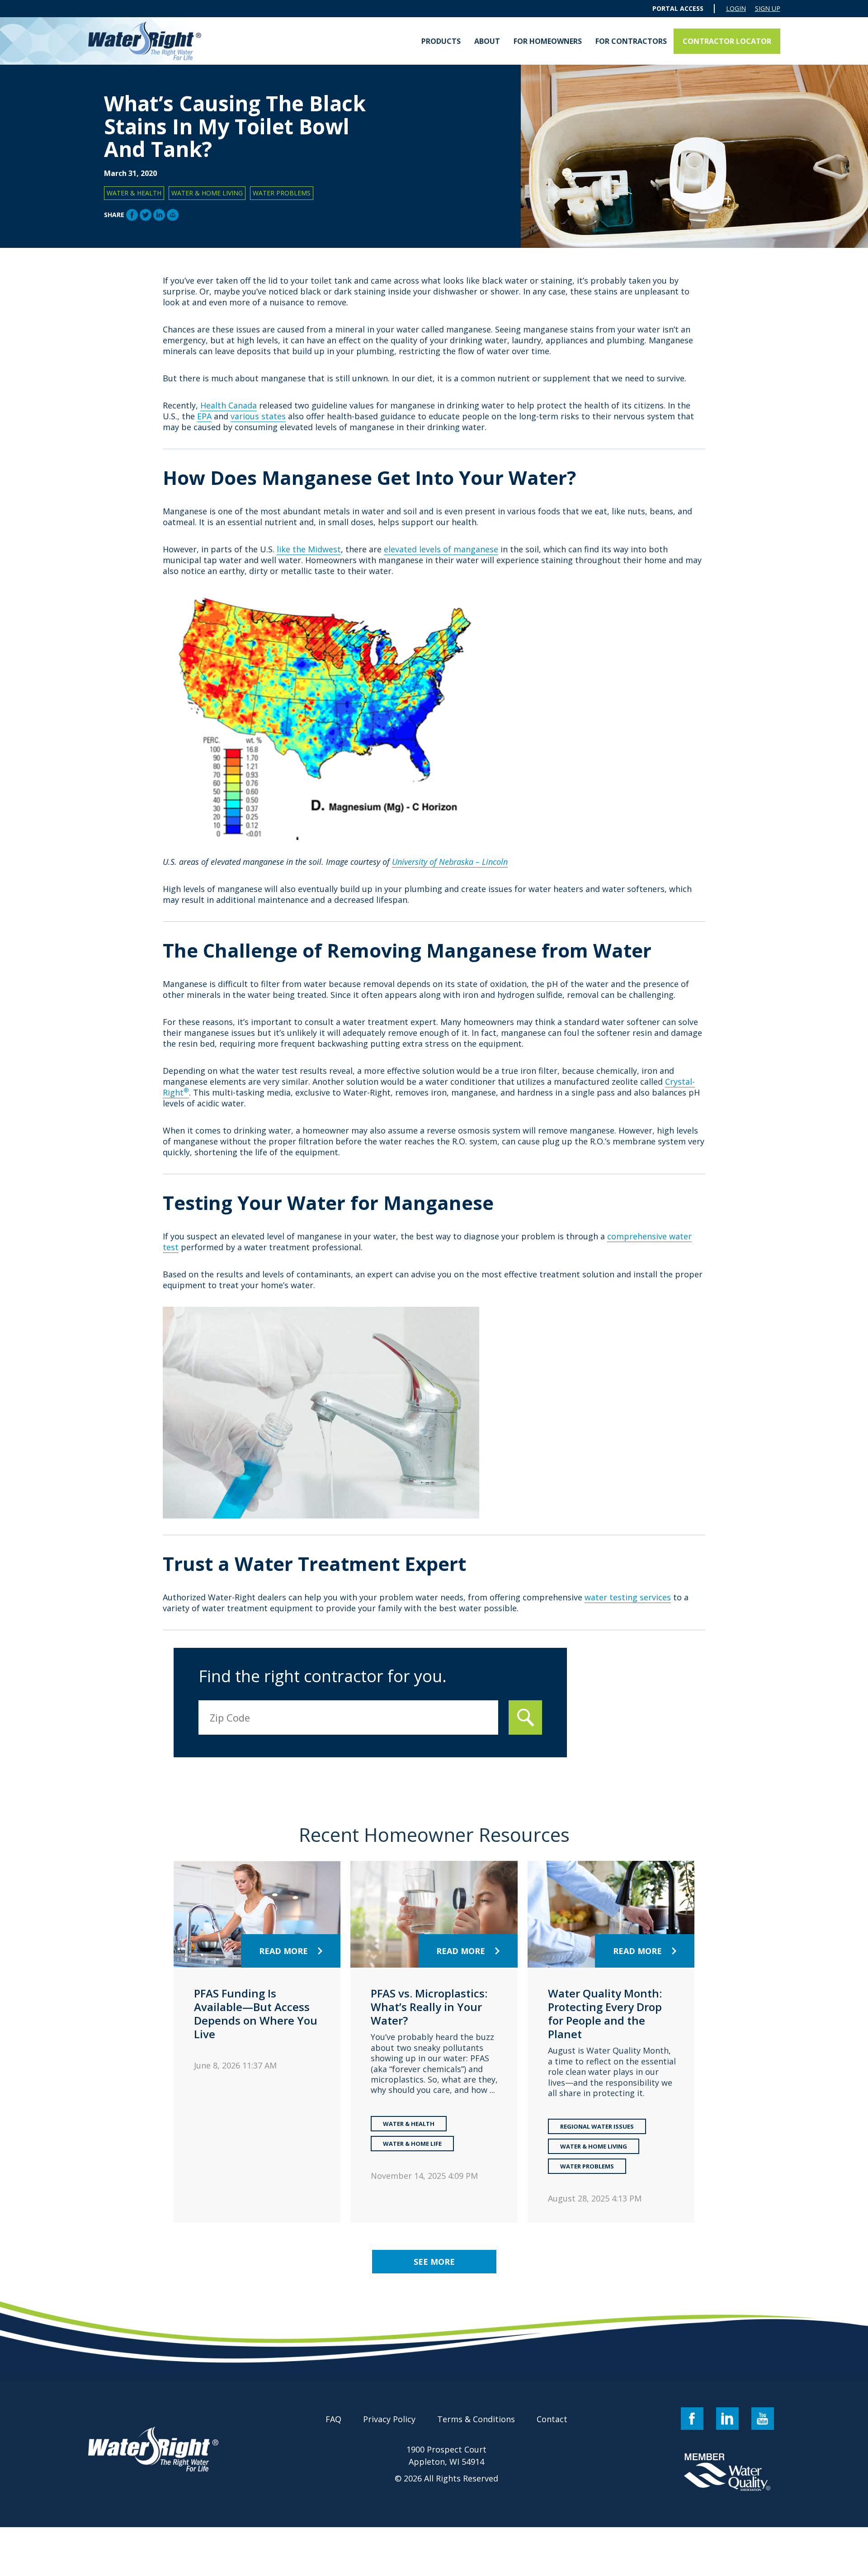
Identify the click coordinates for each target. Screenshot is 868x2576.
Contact (552, 2419)
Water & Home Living (207, 193)
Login (736, 9)
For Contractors (631, 41)
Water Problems (282, 193)
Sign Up (768, 9)
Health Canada (229, 405)
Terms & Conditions (476, 2419)
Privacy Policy (389, 2419)
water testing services (628, 1597)
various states (258, 416)
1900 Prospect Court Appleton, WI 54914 (446, 2455)
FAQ (333, 2419)
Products (441, 41)
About (487, 41)
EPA (204, 416)
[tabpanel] (257, 2042)
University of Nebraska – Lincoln (450, 862)
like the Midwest (309, 549)
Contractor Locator (727, 41)
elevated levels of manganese (441, 549)
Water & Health (134, 193)
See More (434, 2262)
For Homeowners (548, 41)
